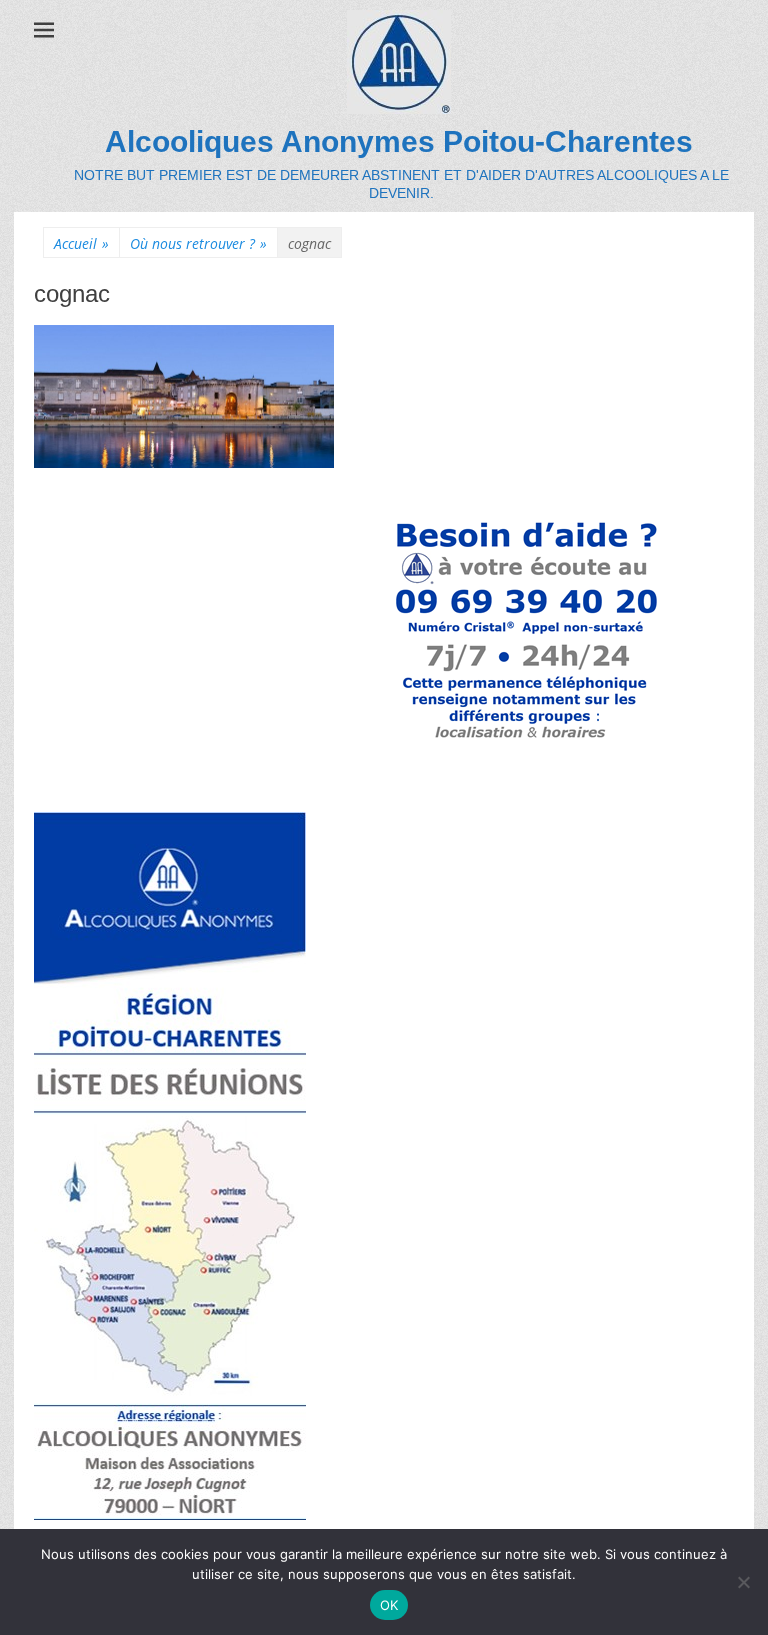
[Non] (743, 1582)
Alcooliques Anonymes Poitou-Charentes (399, 141)
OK (389, 1605)
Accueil (81, 243)
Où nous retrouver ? (198, 243)
